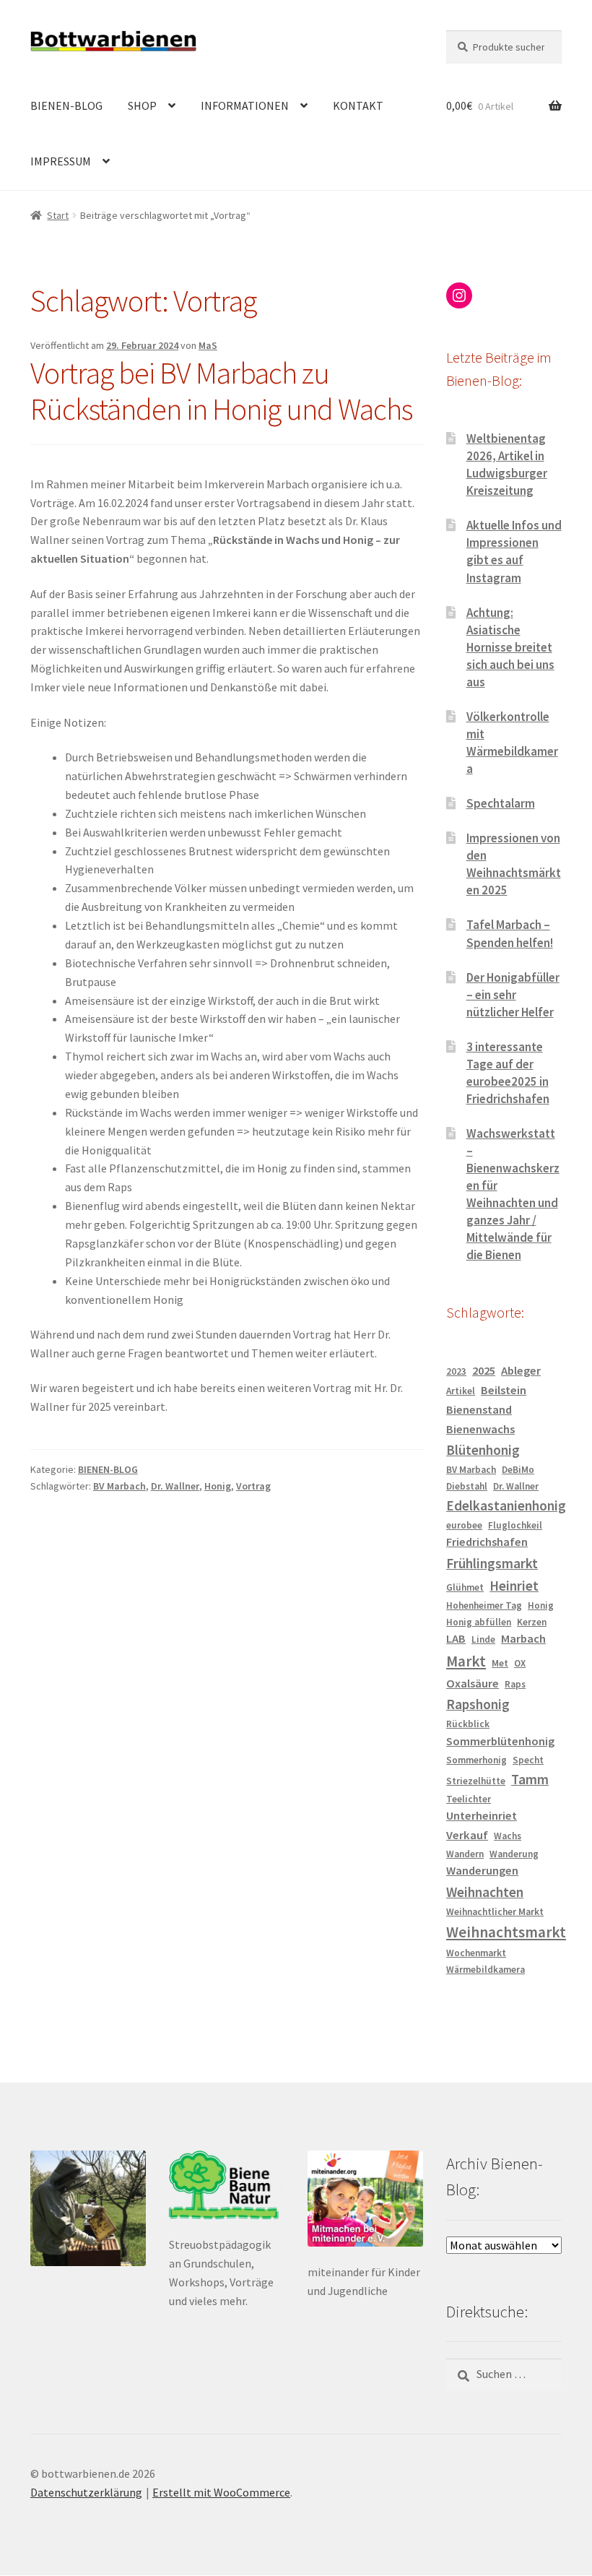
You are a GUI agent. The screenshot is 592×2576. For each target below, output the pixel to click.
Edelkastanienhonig (506, 1505)
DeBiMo (518, 1470)
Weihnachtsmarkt (506, 1932)
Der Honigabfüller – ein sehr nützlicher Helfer (513, 995)
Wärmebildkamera (486, 1970)
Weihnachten (485, 1892)
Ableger (521, 1371)
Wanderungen (482, 1871)
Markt (466, 1661)
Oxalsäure (473, 1684)
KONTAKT (358, 105)
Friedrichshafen (487, 1542)
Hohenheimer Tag (484, 1605)
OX (520, 1663)
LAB (456, 1639)
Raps (515, 1684)
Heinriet (514, 1586)
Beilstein (504, 1390)
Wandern (465, 1854)
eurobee (464, 1525)
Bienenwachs (480, 1429)
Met (500, 1663)
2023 (456, 1371)
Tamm (530, 1779)
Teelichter (469, 1799)
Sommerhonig (476, 1760)
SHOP (142, 105)
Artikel (461, 1391)
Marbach (523, 1639)
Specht (528, 1760)
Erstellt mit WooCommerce (221, 2492)
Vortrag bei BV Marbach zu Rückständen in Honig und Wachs (221, 391)
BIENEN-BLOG (66, 105)
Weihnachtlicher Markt (495, 1912)
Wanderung (514, 1854)
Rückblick (468, 1724)
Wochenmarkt (476, 1953)
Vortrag (253, 1486)
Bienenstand (479, 1410)
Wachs (508, 1836)
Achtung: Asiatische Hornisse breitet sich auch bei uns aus (510, 647)
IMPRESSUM (61, 161)
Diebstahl (467, 1486)
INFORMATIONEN (245, 105)
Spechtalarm (501, 803)
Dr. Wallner (175, 1486)
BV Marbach (119, 1486)
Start (58, 215)
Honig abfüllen (479, 1622)
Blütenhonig (483, 1450)
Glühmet (465, 1587)
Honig (218, 1486)
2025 (484, 1371)
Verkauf (467, 1835)
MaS (208, 345)
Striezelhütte (476, 1781)
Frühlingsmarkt (492, 1563)
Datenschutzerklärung (86, 2492)
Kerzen (532, 1622)
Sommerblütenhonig (500, 1741)
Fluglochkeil (515, 1525)
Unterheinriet (482, 1816)
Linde (483, 1639)
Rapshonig (478, 1704)
